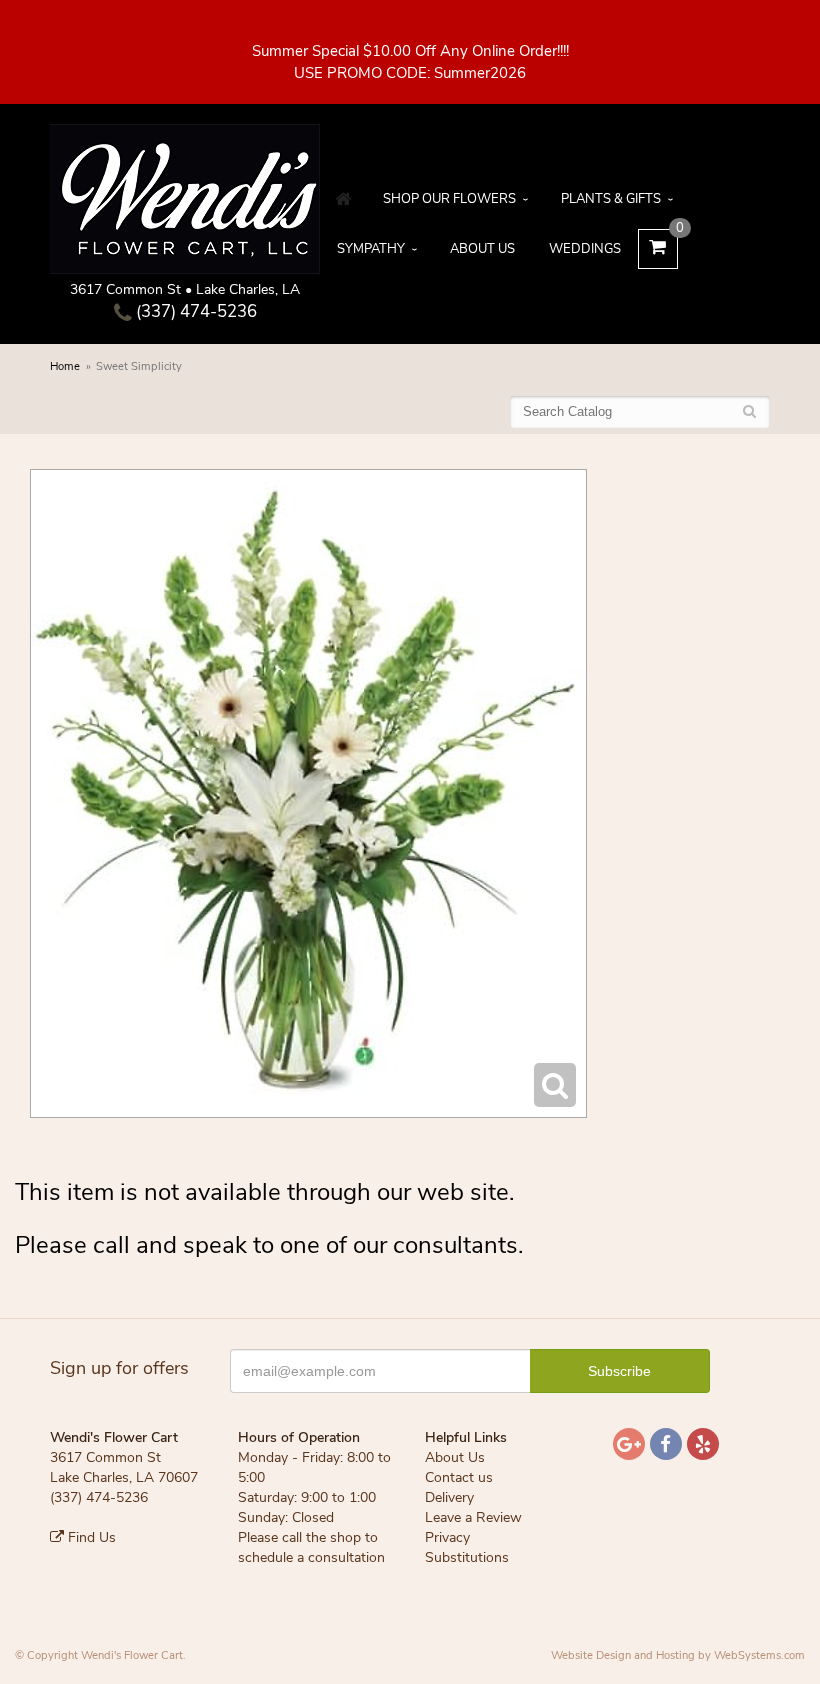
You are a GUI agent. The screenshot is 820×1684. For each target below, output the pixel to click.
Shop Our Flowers (449, 199)
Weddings (585, 249)
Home (65, 366)
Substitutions (467, 1557)
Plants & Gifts (611, 199)
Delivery (449, 1497)
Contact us (459, 1477)
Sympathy (371, 249)
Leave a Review (473, 1517)
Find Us (90, 1537)
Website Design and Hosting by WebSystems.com (678, 1655)
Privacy (447, 1537)
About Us (482, 249)
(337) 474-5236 (194, 311)
